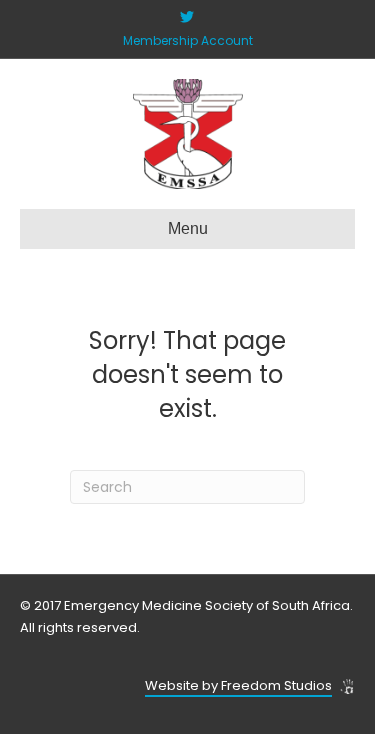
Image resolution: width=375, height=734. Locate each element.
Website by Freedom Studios (238, 685)
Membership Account (188, 40)
